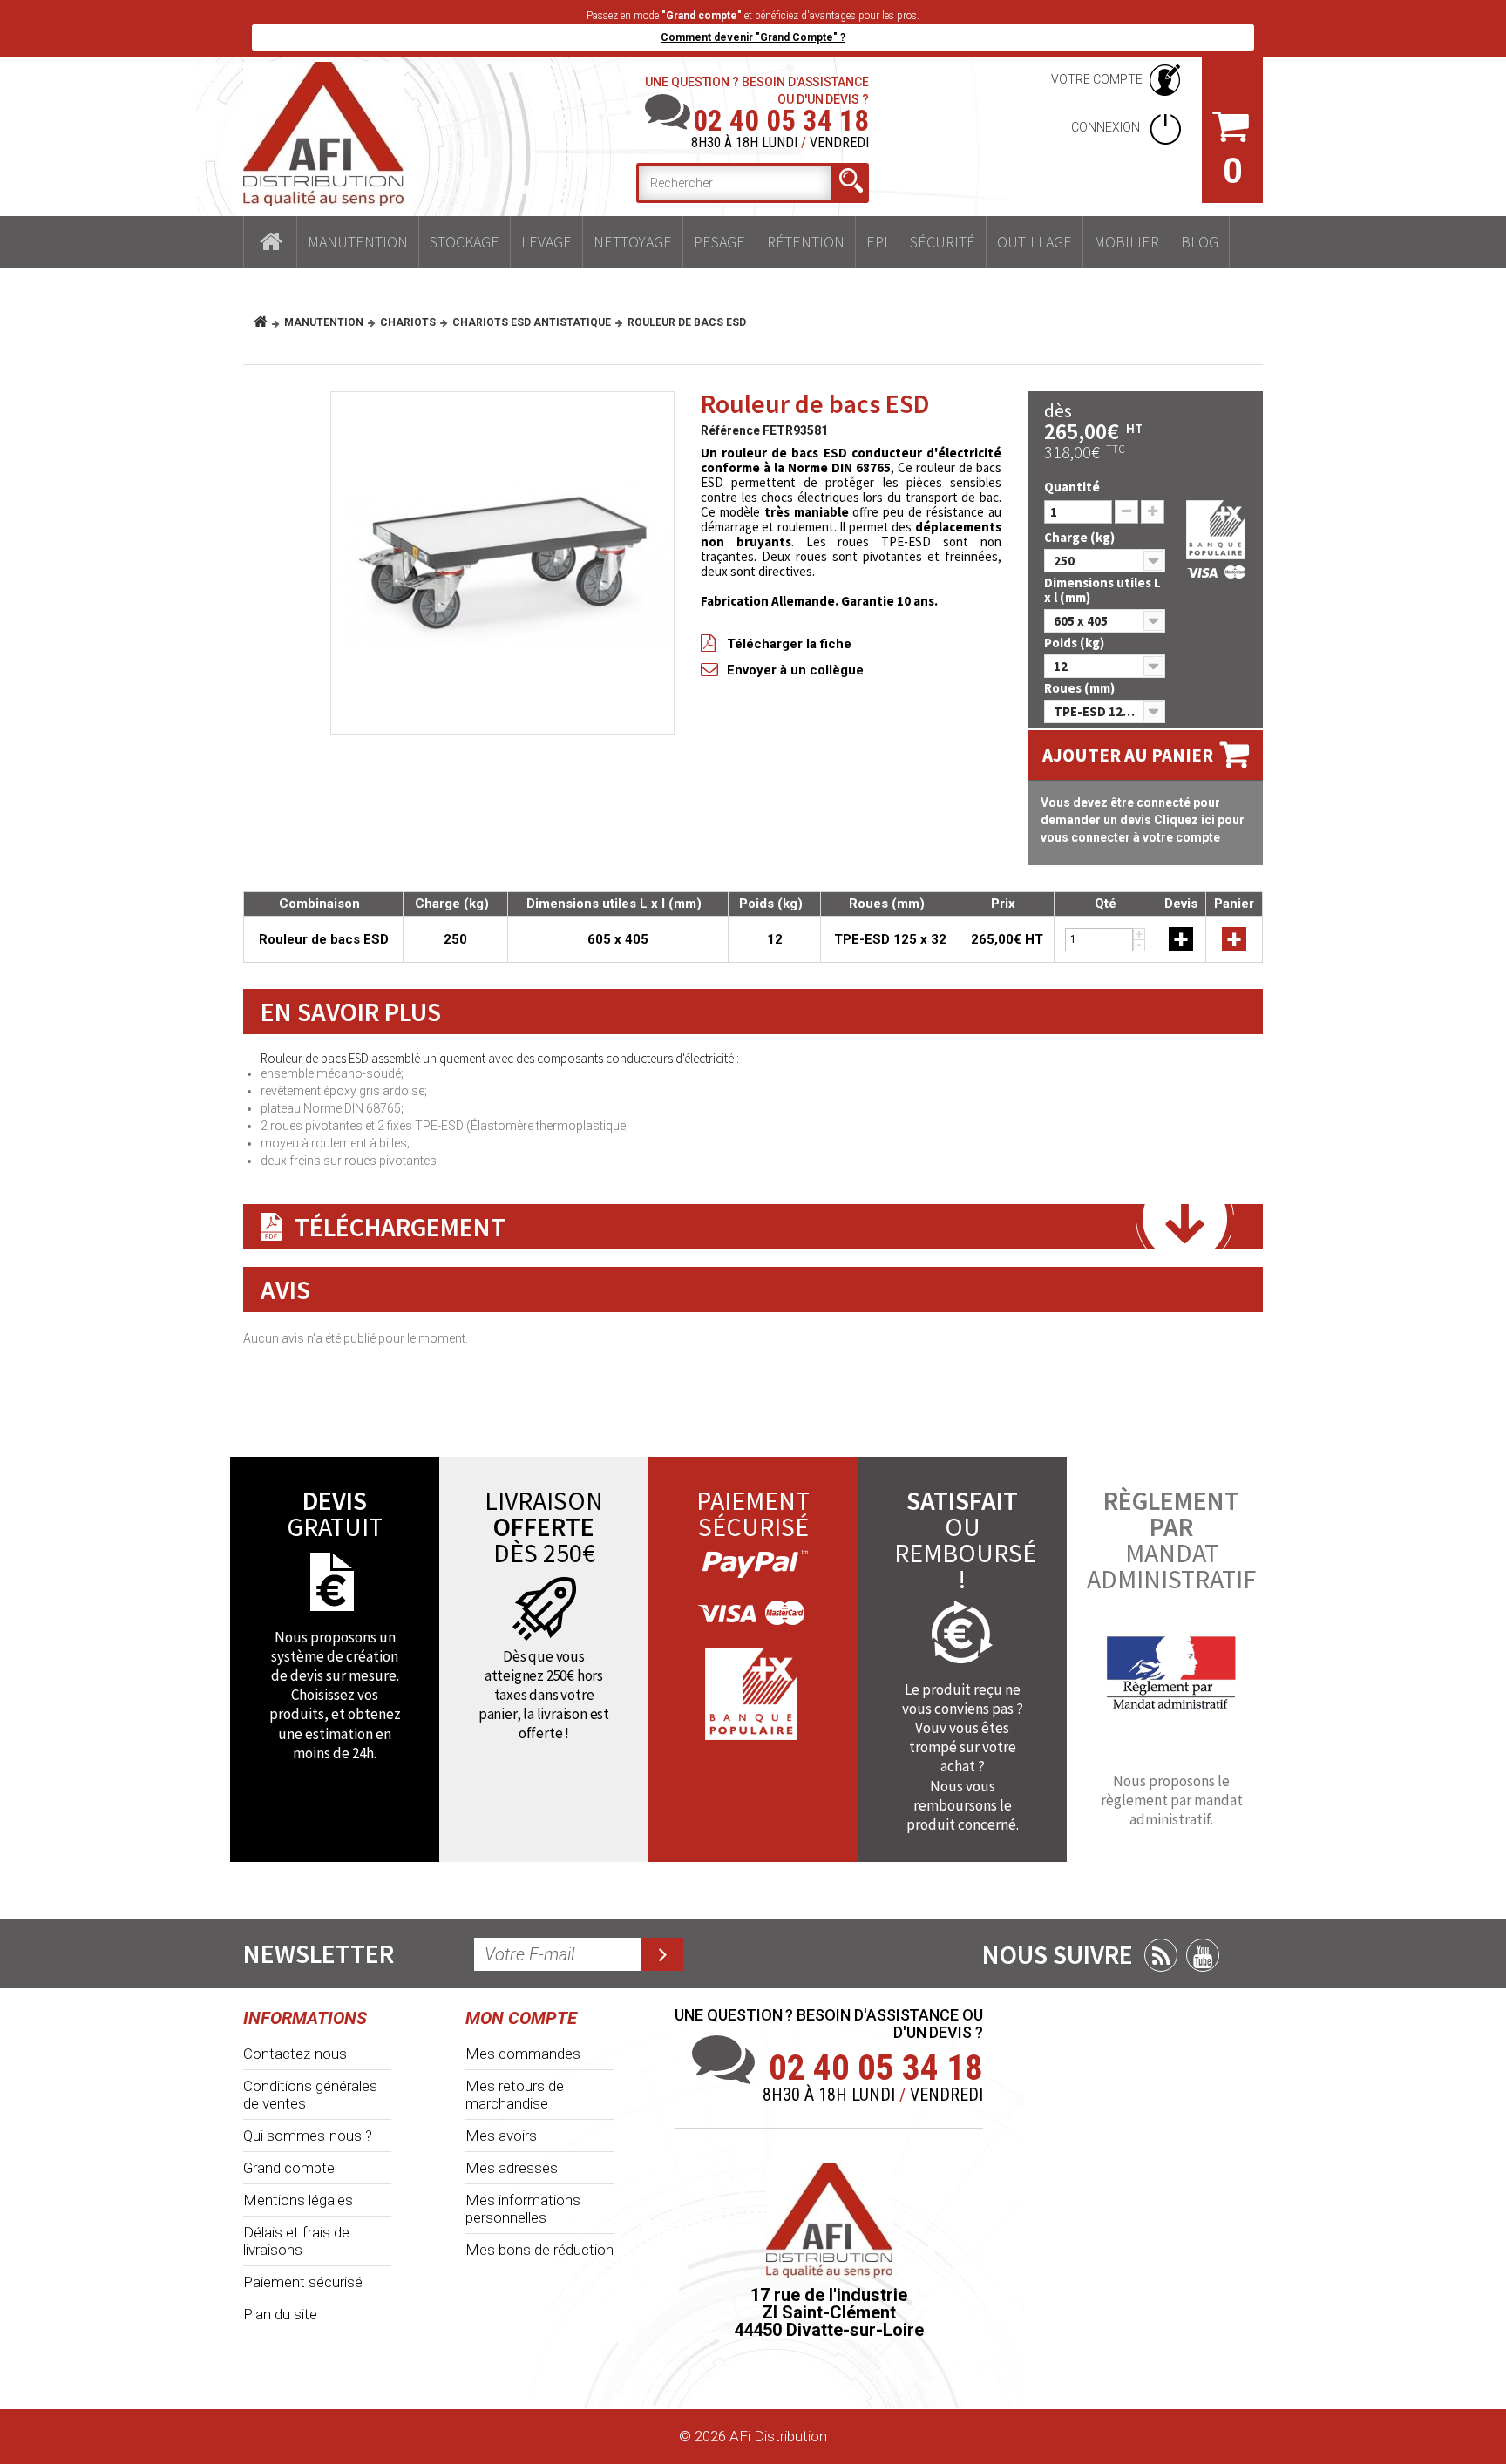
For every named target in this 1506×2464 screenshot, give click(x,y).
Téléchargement (400, 1227)
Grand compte (289, 2168)
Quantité (1072, 487)
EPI (877, 242)
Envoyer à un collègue (795, 670)
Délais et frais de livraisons (296, 2241)
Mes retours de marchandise (515, 2095)
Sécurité (943, 242)
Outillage (1035, 242)
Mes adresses (512, 2168)
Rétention (806, 242)
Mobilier (1126, 242)
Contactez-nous (295, 2054)
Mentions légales (298, 2200)
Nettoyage (633, 242)
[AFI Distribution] (323, 134)
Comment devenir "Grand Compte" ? (753, 37)
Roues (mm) (1081, 688)
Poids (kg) (1075, 643)
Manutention (358, 242)
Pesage (719, 242)
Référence (730, 430)
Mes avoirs (501, 2136)
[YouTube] (1203, 1955)
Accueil (270, 242)
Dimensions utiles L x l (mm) (1102, 590)
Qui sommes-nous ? (308, 2136)
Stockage (465, 242)
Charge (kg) (1081, 537)
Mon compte (521, 2018)
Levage (546, 242)
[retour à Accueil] (267, 322)
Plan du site (280, 2314)
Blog (1200, 242)
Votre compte (1097, 79)
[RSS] (1161, 1955)
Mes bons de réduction (539, 2250)
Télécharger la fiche (789, 644)
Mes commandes (523, 2054)
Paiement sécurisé (303, 2282)
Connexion (1107, 127)
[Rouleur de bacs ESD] (502, 563)
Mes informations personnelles (523, 2209)
